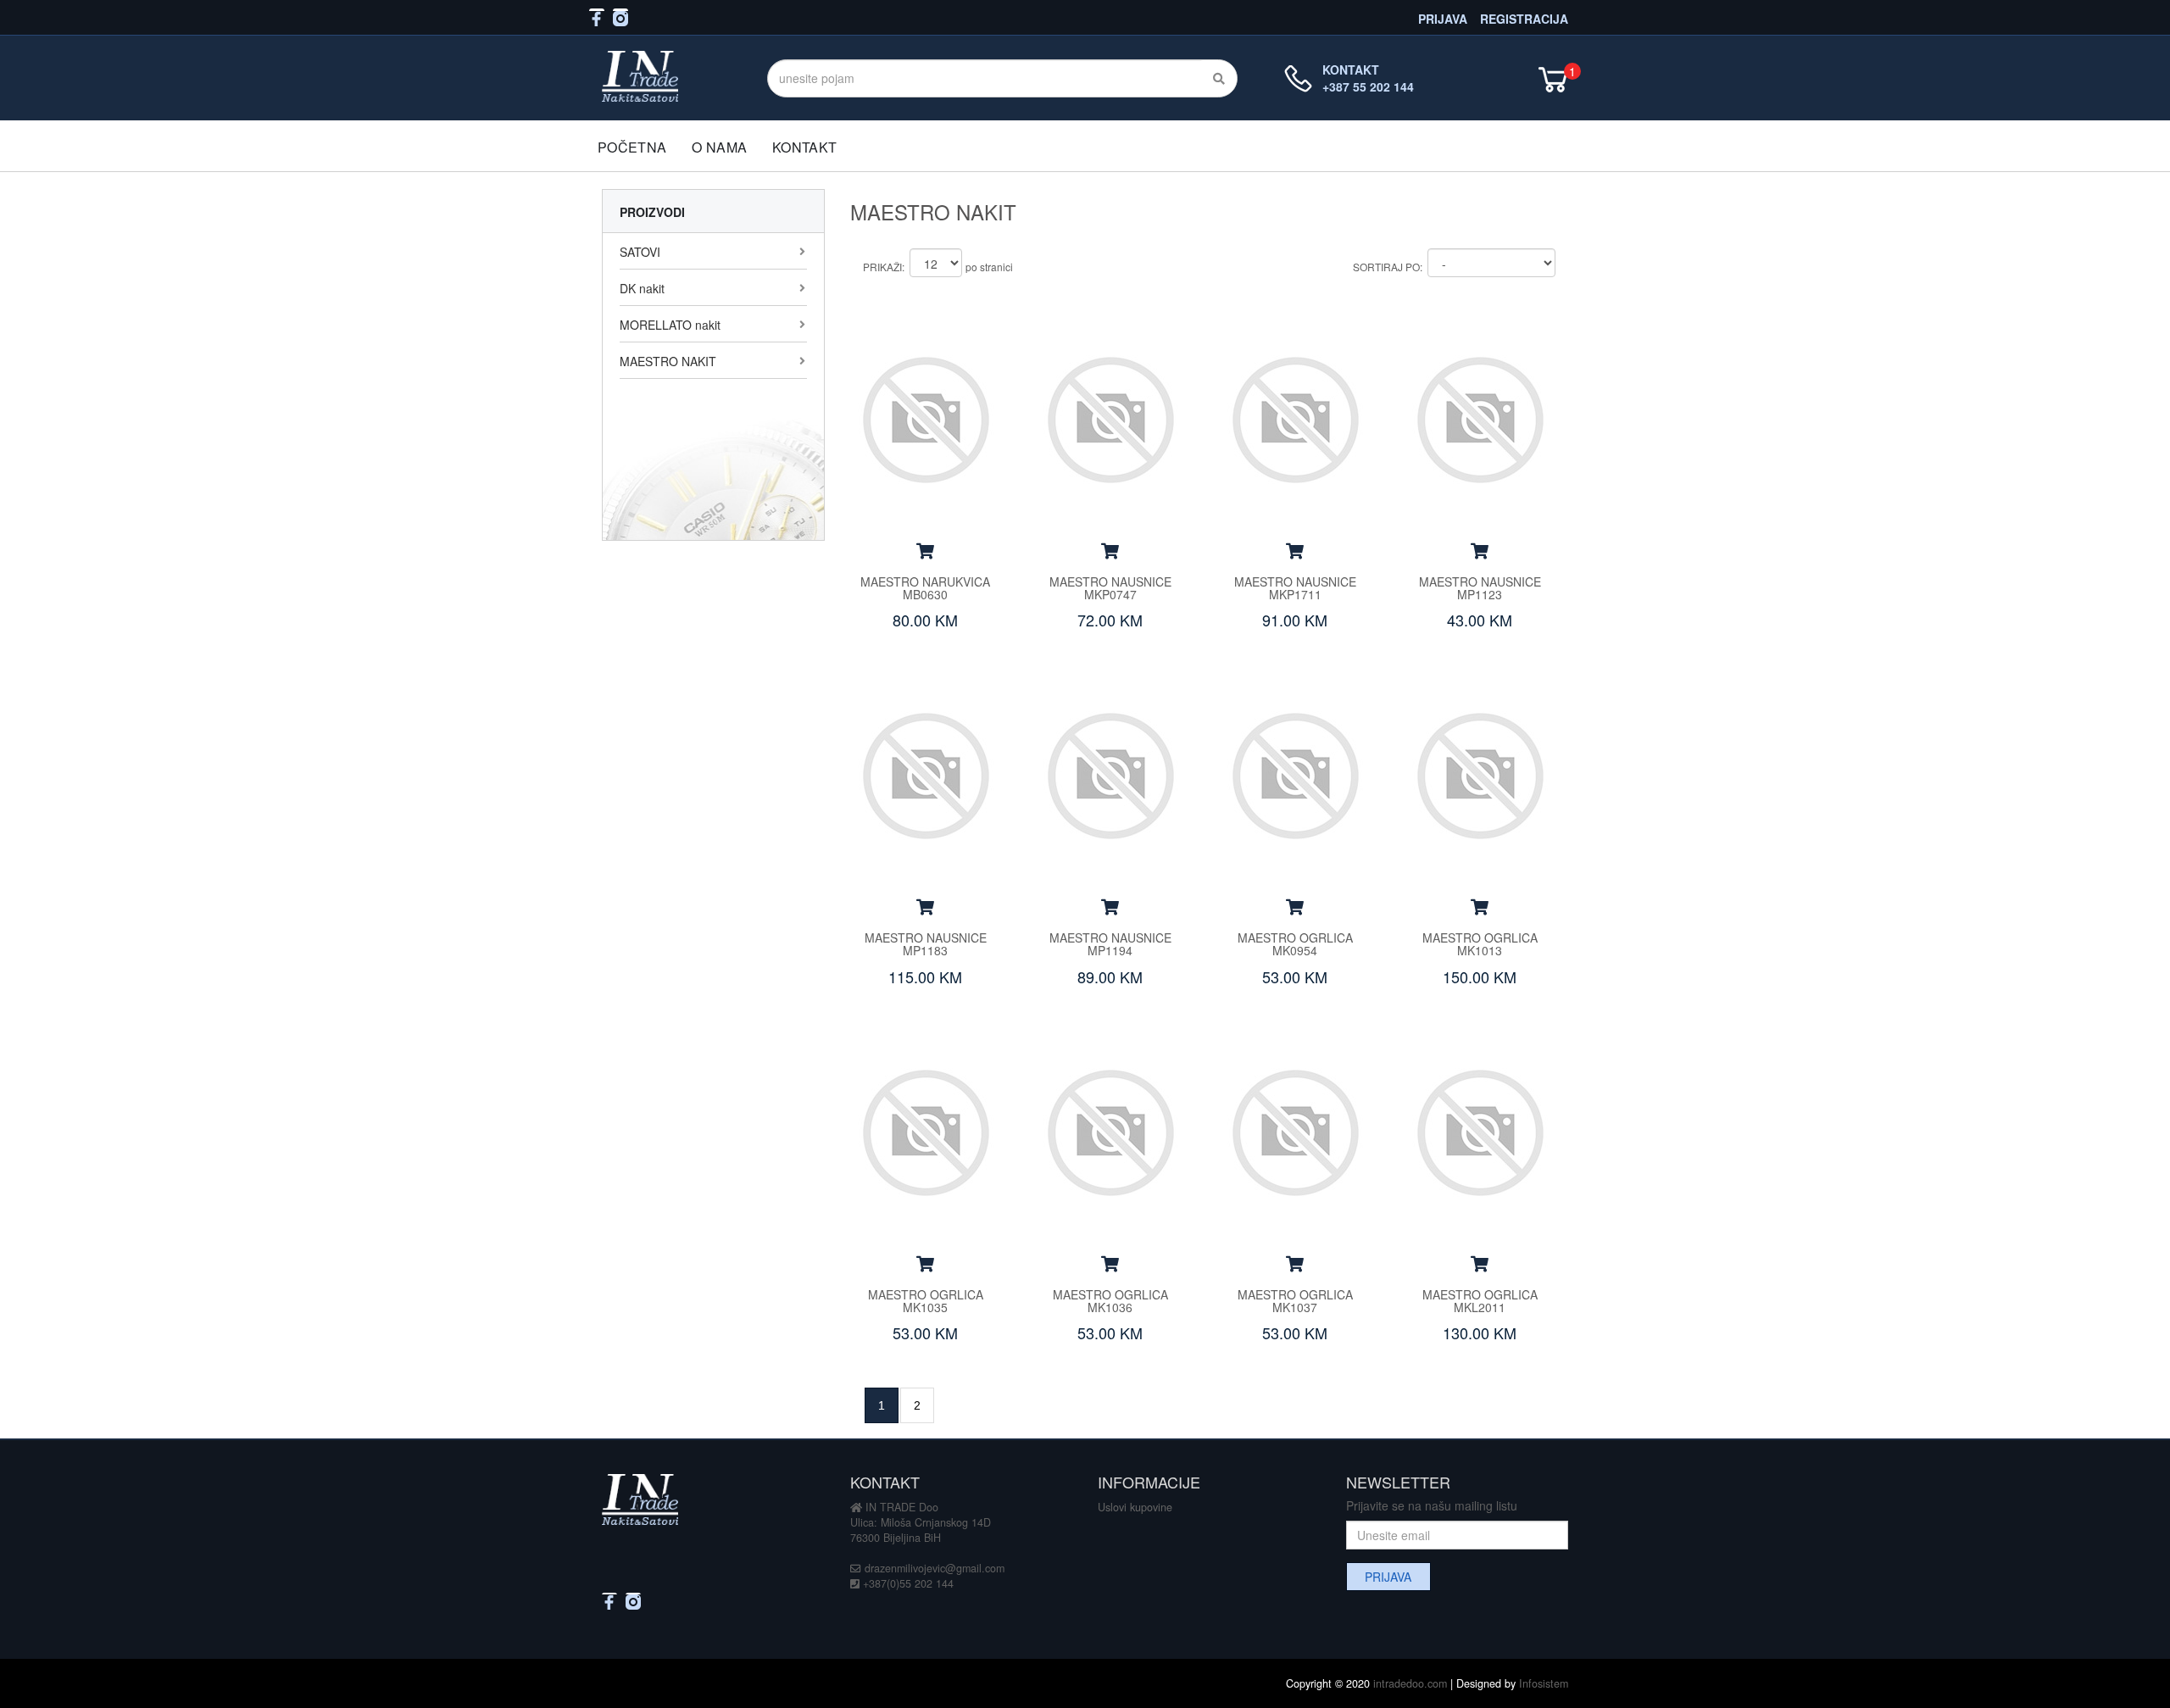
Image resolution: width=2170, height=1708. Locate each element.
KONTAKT (804, 147)
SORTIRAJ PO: (1388, 267)
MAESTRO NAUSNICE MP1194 (1110, 944)
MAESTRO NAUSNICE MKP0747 (1110, 588)
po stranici (989, 267)
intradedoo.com (1410, 1683)
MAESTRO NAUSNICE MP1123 (1480, 588)
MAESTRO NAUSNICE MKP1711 (1295, 588)
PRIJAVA (1443, 17)
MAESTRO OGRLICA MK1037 (1295, 1301)
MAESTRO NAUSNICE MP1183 (926, 944)
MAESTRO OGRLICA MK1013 (1480, 944)
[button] (925, 550)
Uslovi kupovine (1135, 1507)
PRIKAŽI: (884, 267)
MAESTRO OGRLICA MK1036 (1110, 1301)
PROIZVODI (652, 212)
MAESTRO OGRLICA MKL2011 (1480, 1301)
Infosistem (1544, 1683)
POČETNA (632, 147)
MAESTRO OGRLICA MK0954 (1295, 944)
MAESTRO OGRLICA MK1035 (926, 1301)
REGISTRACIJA (1524, 17)
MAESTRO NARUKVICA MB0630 (925, 588)
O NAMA (719, 147)
